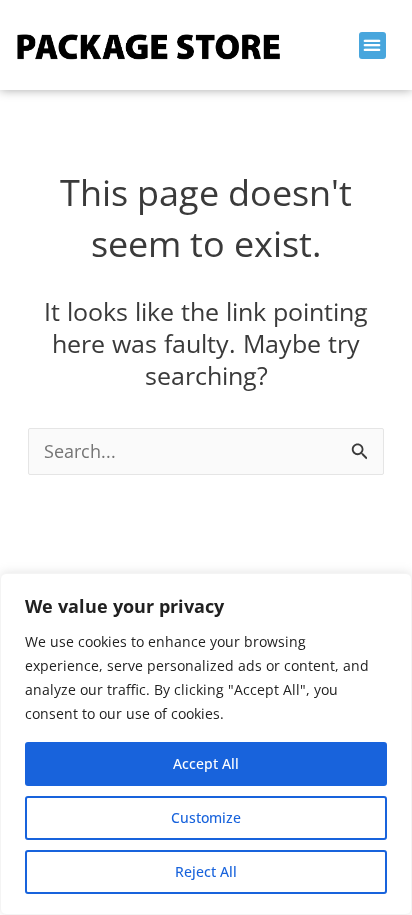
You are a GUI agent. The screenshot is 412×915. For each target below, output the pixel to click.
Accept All (206, 763)
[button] (372, 45)
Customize (206, 817)
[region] (206, 744)
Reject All (206, 871)
